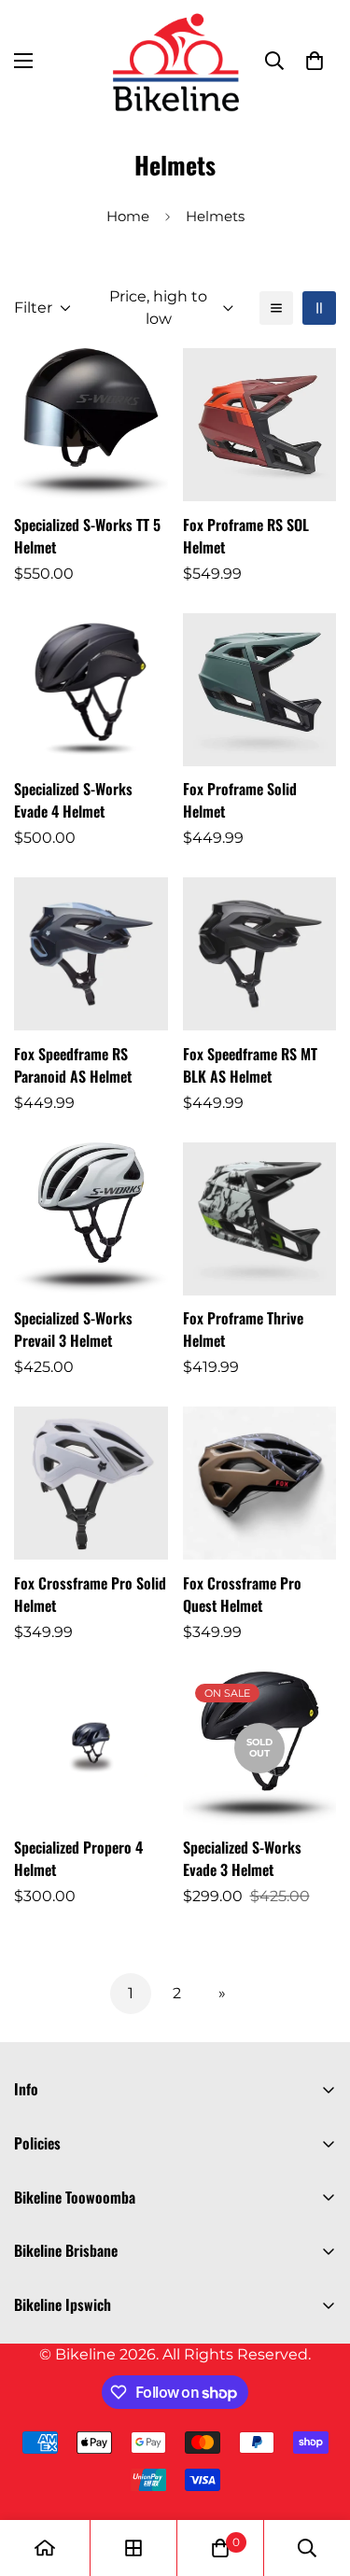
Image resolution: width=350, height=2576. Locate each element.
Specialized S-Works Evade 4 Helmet (73, 800)
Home (128, 216)
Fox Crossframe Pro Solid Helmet (90, 1594)
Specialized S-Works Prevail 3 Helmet (73, 1329)
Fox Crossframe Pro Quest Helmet (242, 1594)
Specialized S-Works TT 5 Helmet (87, 536)
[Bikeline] (175, 61)
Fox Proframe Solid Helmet (240, 800)
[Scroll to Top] (316, 2477)
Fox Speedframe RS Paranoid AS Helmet (73, 1065)
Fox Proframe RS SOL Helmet (246, 536)
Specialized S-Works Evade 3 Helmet (242, 1858)
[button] (315, 61)
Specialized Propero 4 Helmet (78, 1858)
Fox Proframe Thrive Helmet (243, 1329)
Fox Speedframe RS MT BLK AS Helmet (250, 1065)
